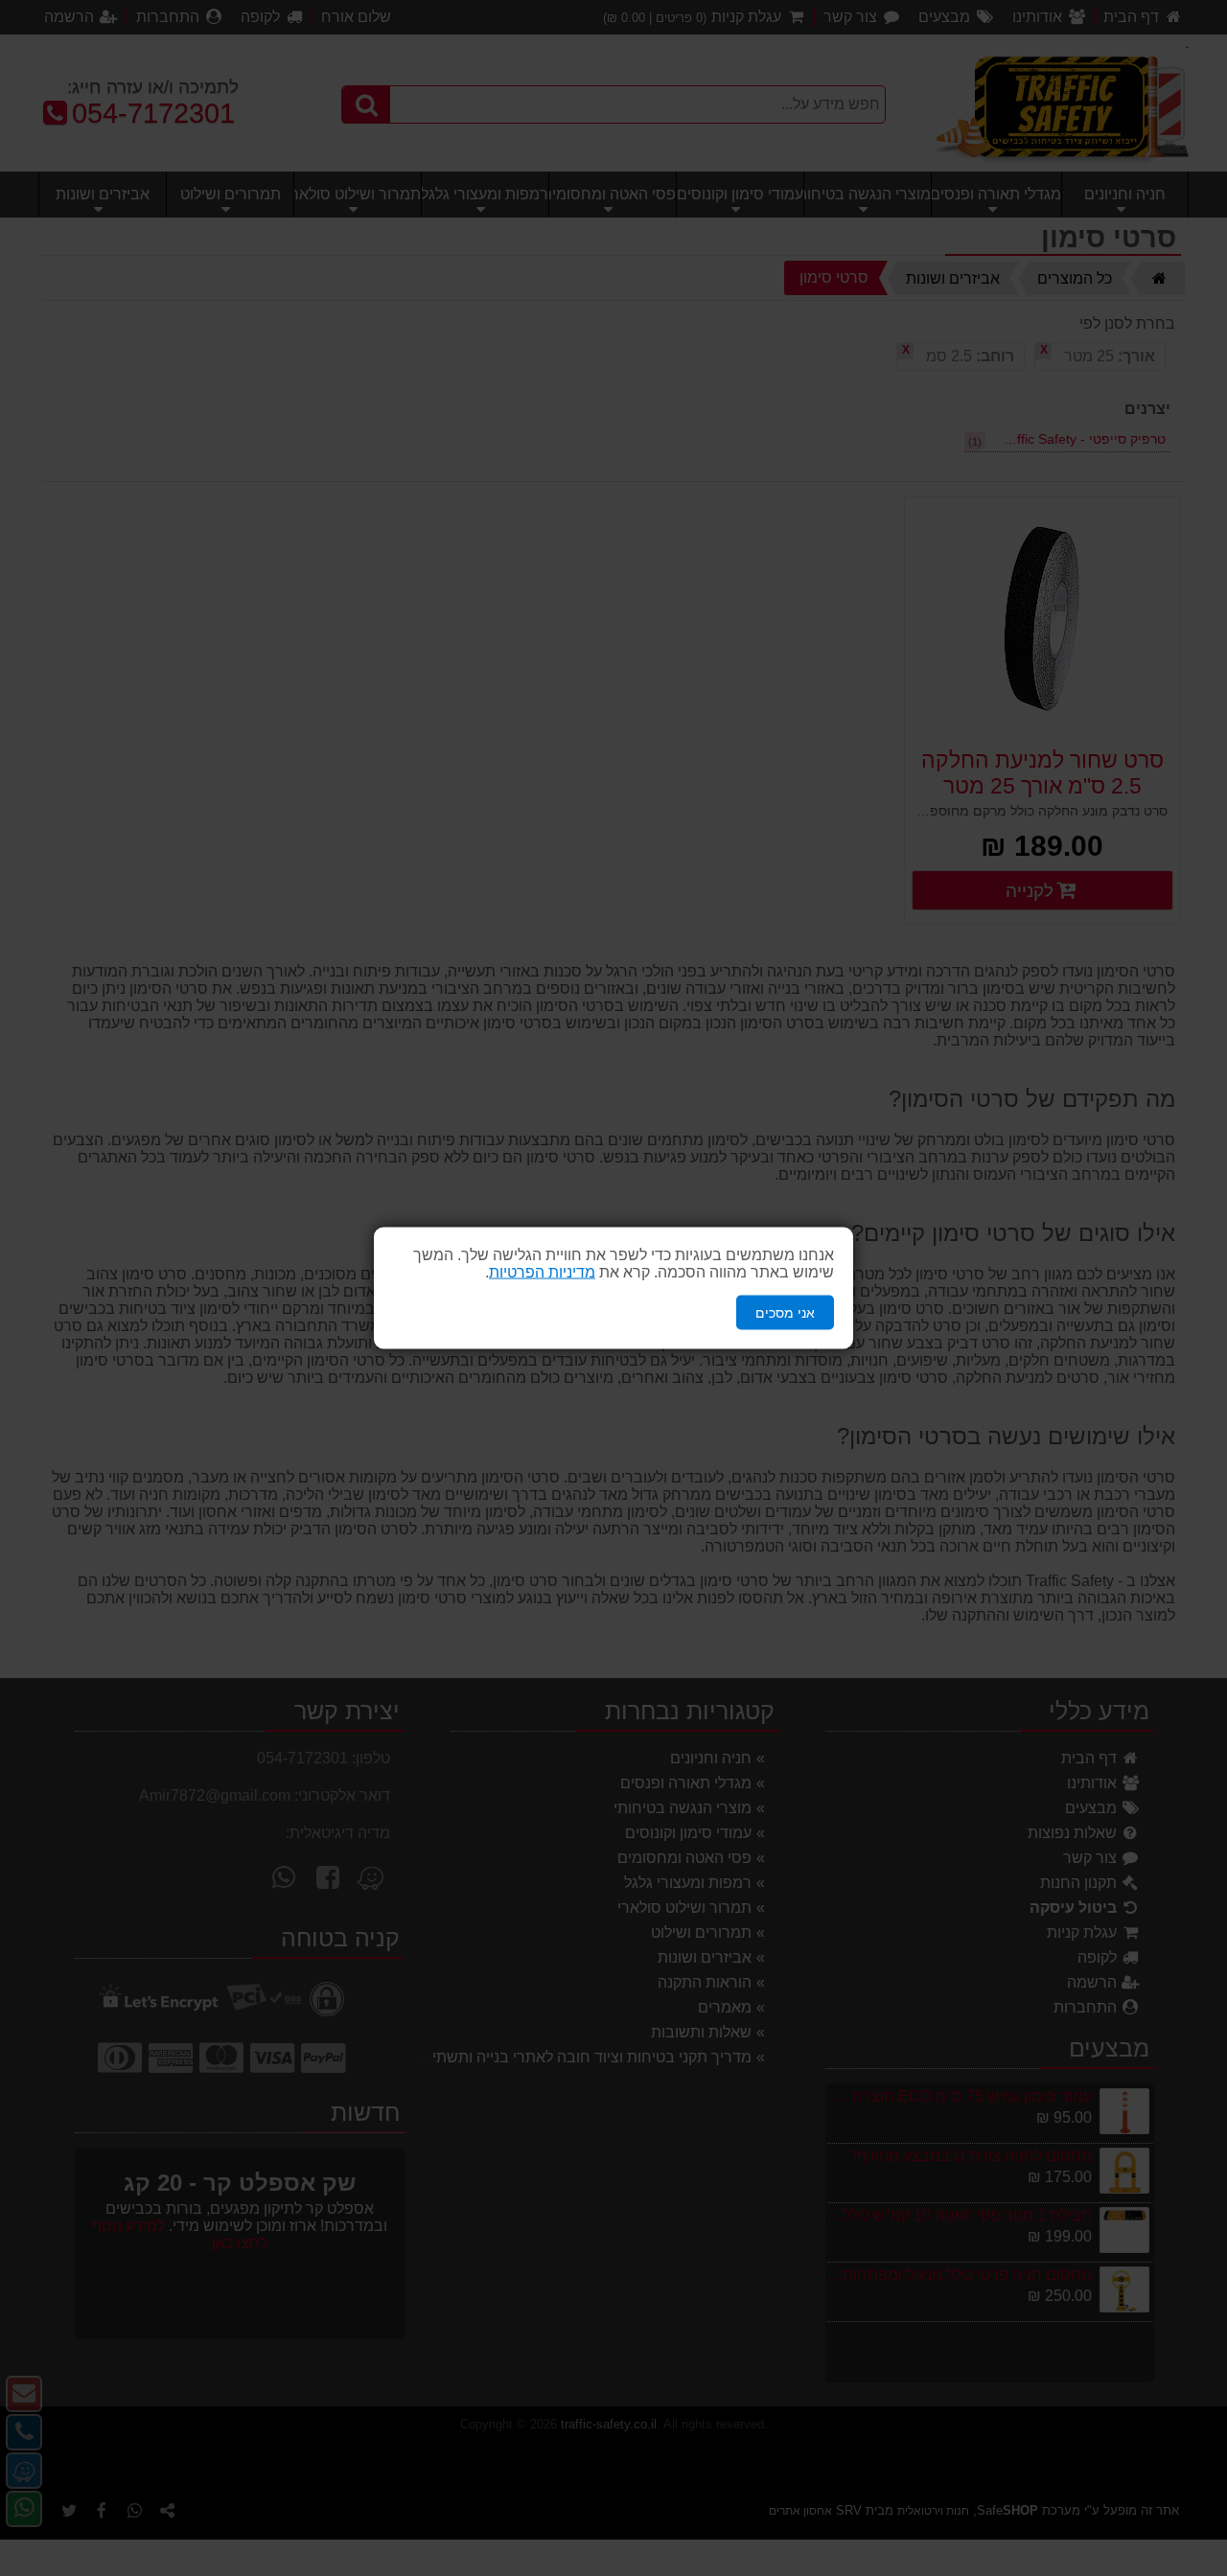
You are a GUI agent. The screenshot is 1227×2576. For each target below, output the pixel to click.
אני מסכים (785, 1312)
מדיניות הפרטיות (542, 1271)
